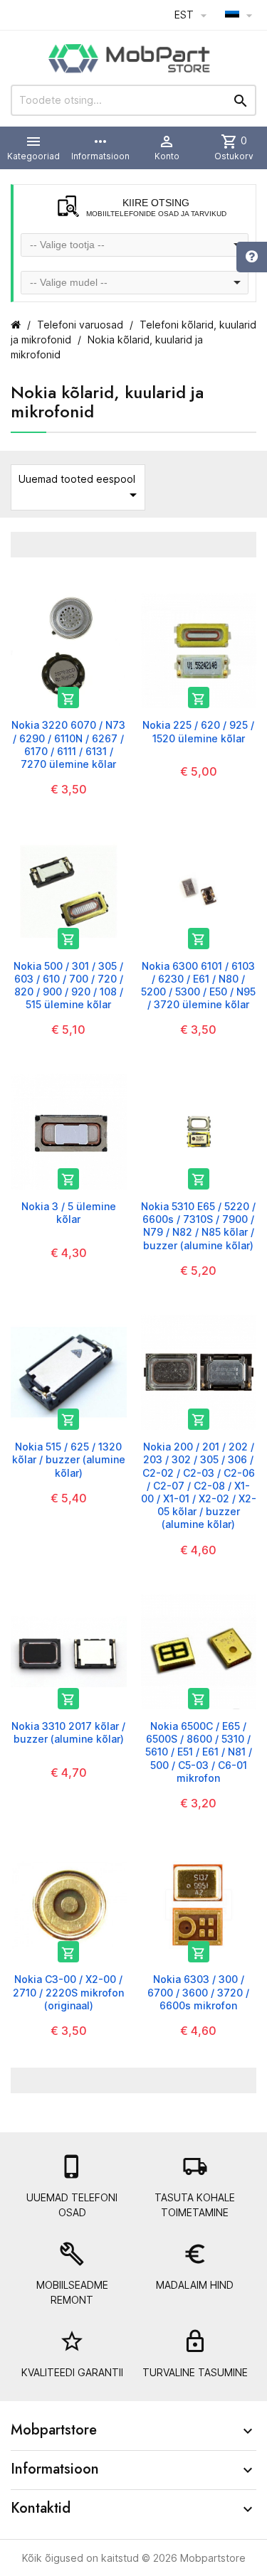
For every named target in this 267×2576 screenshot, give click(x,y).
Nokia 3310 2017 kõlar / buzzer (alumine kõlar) (68, 1732)
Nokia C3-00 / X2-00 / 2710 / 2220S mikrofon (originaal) (68, 1992)
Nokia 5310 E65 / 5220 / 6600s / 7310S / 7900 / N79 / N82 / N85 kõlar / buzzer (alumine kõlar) (198, 1226)
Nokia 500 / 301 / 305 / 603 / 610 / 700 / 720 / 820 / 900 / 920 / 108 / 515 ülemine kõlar (68, 985)
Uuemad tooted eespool (80, 488)
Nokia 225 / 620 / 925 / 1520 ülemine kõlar (198, 731)
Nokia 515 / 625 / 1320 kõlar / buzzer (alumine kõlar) (69, 1459)
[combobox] (135, 245)
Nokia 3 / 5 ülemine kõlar (69, 1213)
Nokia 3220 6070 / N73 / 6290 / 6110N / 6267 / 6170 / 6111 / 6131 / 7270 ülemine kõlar (68, 744)
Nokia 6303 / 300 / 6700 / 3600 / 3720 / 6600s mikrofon (198, 1992)
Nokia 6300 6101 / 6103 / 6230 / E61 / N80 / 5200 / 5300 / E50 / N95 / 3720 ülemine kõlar (198, 985)
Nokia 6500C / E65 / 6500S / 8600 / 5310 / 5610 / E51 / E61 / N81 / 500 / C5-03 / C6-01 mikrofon (199, 1752)
